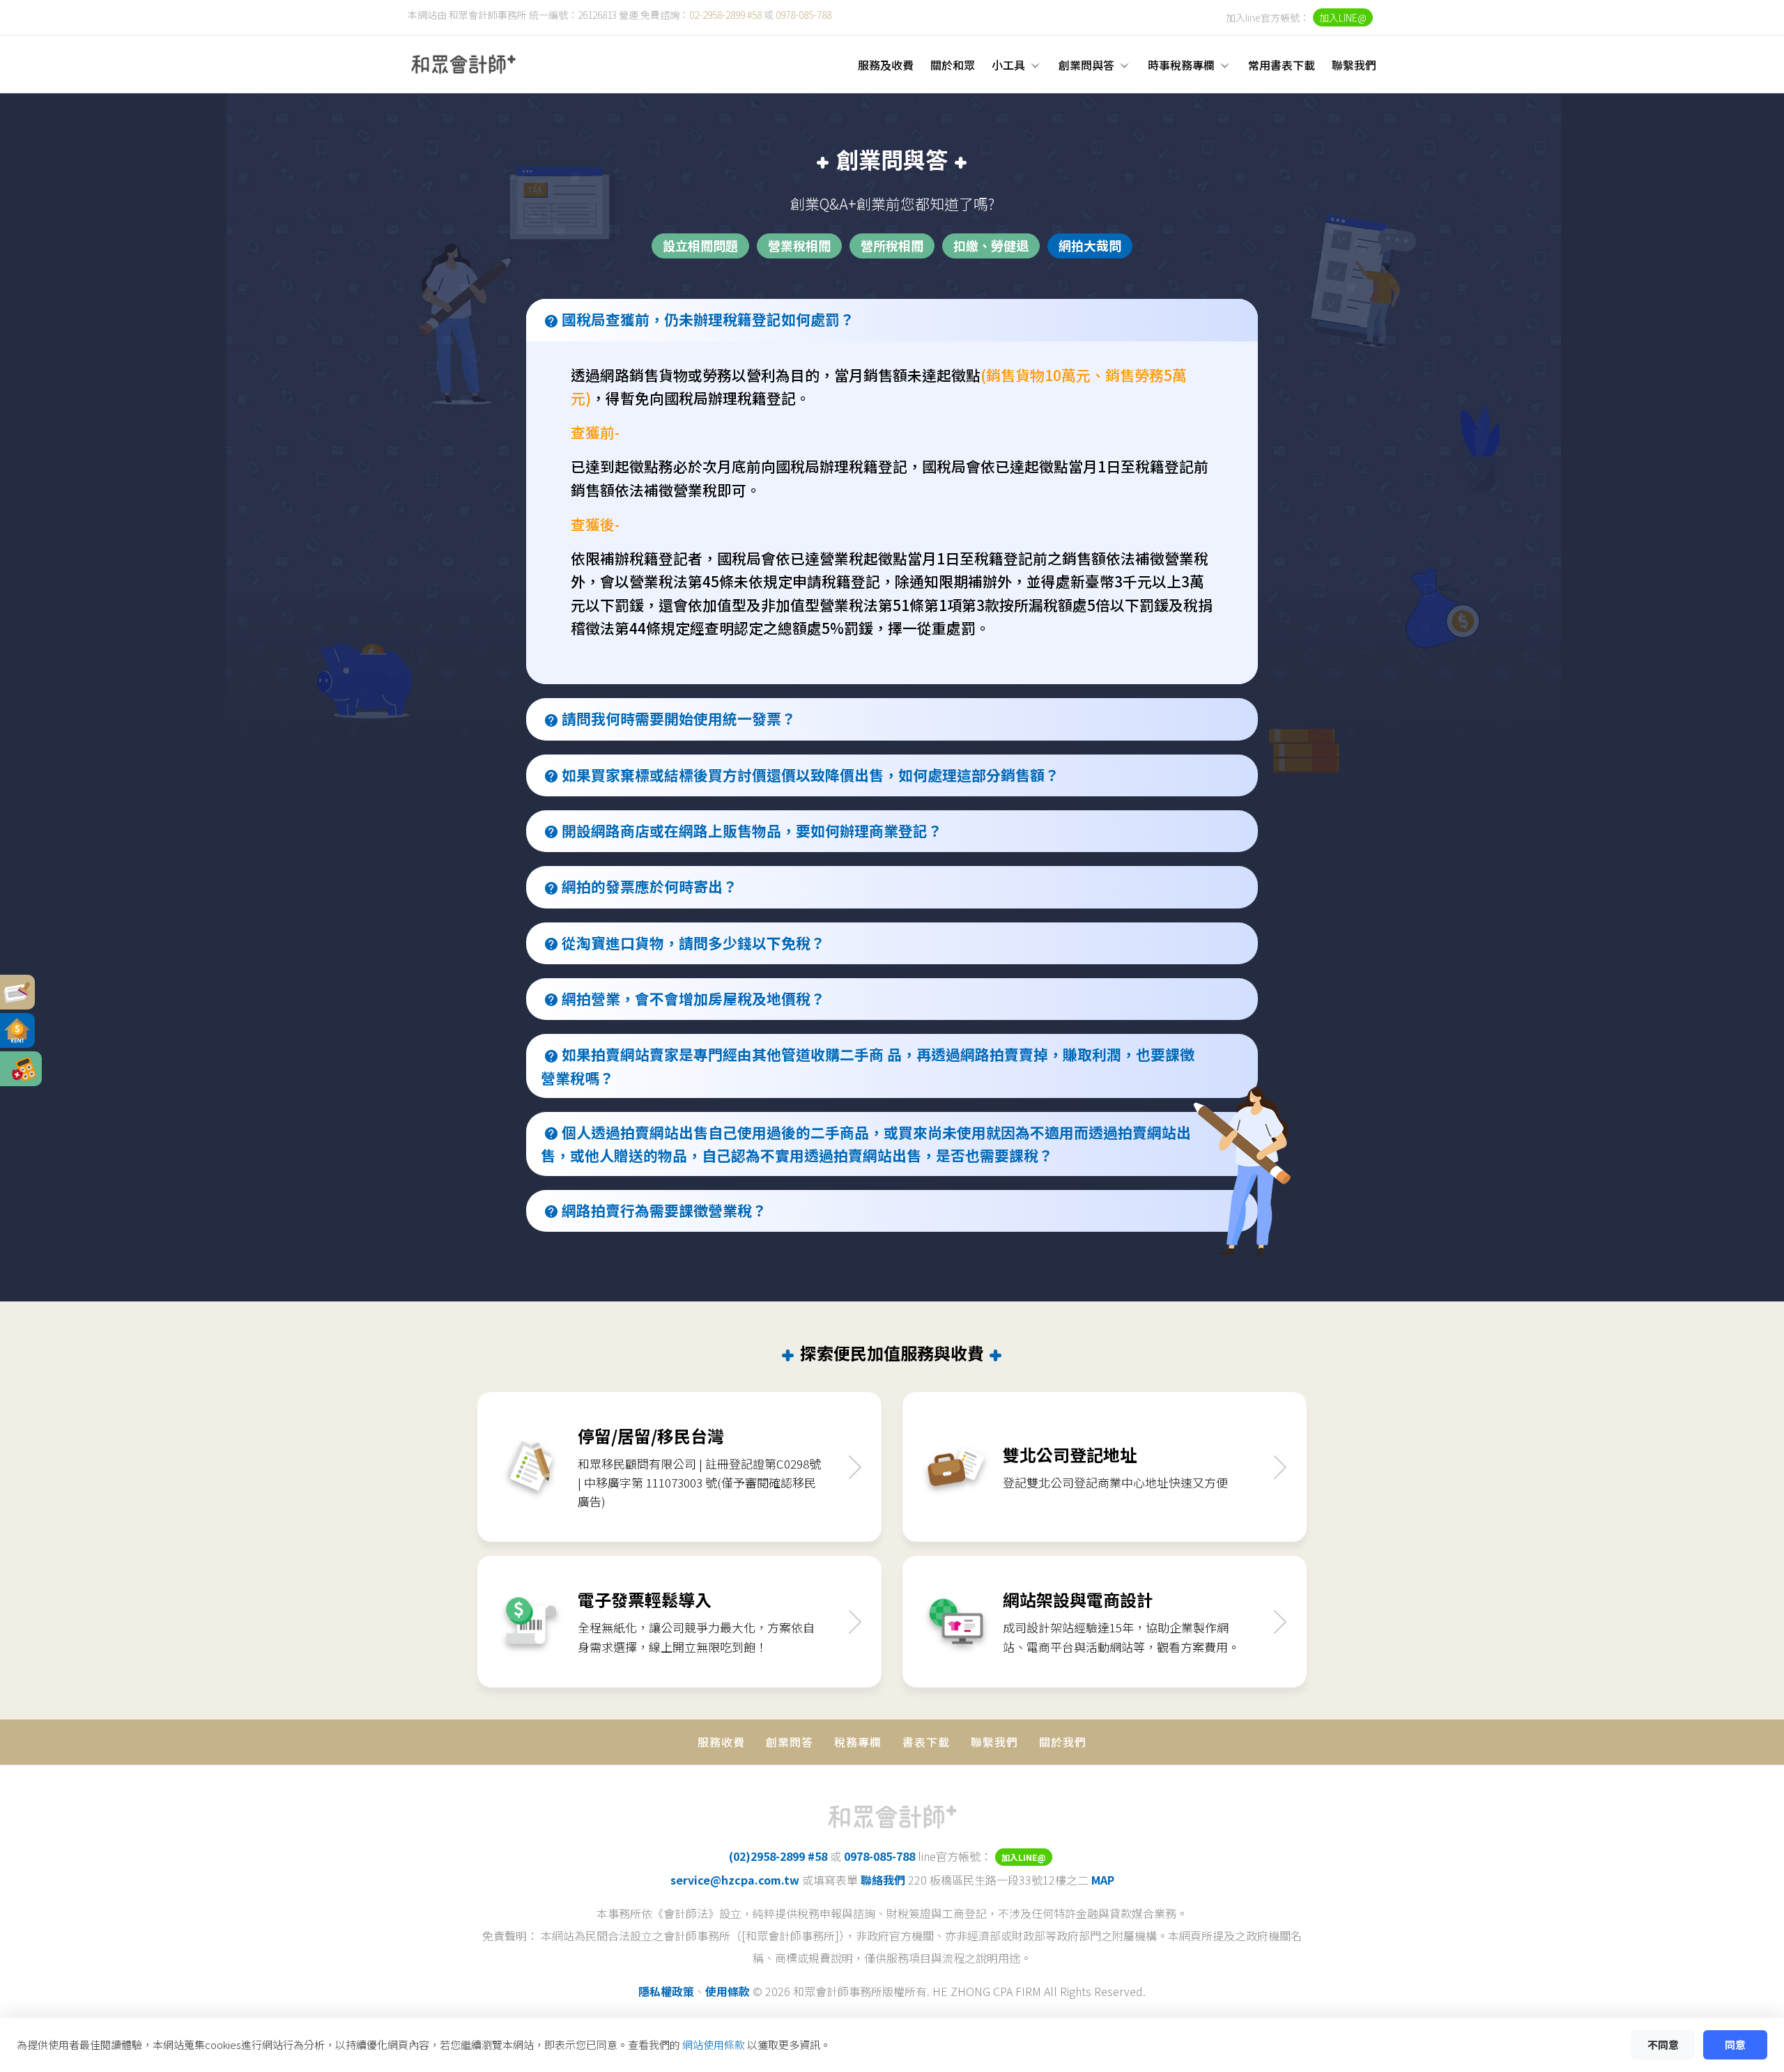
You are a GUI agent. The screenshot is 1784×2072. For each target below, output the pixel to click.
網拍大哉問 (1090, 245)
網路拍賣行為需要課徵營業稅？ (664, 1210)
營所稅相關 (892, 245)
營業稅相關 (799, 245)
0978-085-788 (803, 15)
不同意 (1663, 2044)
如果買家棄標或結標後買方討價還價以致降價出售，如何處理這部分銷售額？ (810, 775)
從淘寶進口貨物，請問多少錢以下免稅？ (693, 943)
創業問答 (790, 1742)
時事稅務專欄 (1181, 65)
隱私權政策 (666, 1991)
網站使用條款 (714, 2044)
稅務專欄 (858, 1742)
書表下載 (926, 1742)
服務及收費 (886, 65)
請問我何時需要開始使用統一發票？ (679, 718)
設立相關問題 (700, 245)
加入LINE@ (1343, 17)
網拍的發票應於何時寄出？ (649, 886)
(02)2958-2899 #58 (778, 1856)
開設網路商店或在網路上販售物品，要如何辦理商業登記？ (752, 830)
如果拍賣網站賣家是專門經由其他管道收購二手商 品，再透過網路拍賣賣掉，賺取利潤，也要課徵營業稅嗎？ (868, 1066)
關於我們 (1063, 1742)
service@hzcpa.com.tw (735, 1880)
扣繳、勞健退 (991, 245)
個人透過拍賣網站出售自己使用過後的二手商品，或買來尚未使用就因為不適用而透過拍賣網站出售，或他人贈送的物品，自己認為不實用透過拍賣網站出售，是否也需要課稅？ (866, 1144)
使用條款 (728, 1991)
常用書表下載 (1282, 65)
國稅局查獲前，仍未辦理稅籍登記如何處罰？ (708, 319)
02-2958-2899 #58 (725, 15)
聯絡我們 (883, 1880)
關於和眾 (953, 65)
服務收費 (721, 1742)
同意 (1735, 2044)
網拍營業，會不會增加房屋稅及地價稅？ (693, 998)
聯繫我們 (1354, 65)
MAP (1103, 1880)
